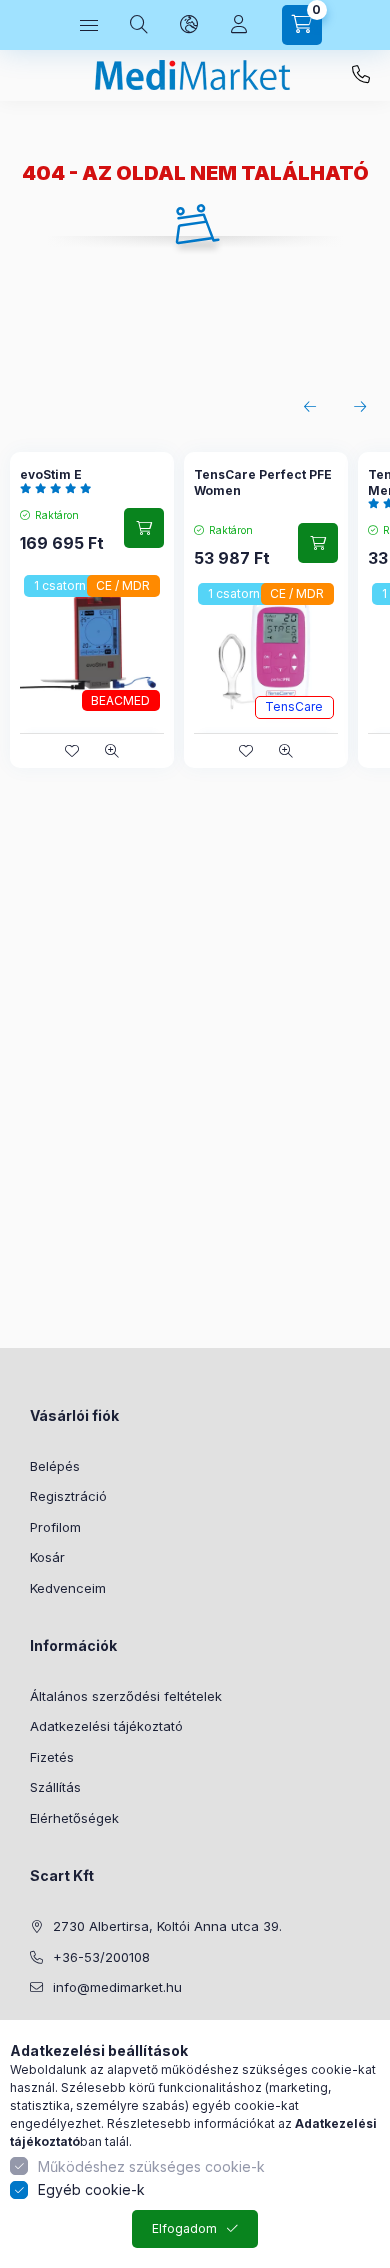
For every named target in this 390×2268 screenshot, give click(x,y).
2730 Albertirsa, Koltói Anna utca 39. (167, 1926)
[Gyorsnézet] (112, 751)
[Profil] (239, 25)
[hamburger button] (89, 25)
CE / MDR (123, 585)
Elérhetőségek (74, 1818)
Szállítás (55, 1787)
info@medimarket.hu (117, 1987)
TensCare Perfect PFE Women (263, 482)
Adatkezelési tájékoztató (106, 1726)
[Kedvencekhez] (72, 751)
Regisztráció (68, 1496)
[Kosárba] (144, 528)
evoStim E (51, 474)
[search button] (139, 25)
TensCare (294, 706)
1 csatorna (63, 585)
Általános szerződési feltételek (126, 1696)
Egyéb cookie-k (91, 2189)
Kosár (47, 1557)
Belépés (55, 1466)
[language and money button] (189, 25)
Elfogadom (184, 2228)
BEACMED (120, 700)
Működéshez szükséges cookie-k (151, 2166)
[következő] (360, 407)
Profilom (55, 1527)
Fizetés (52, 1757)
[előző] (310, 407)
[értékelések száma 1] (60, 488)
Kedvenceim (68, 1588)
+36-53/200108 (361, 75)
